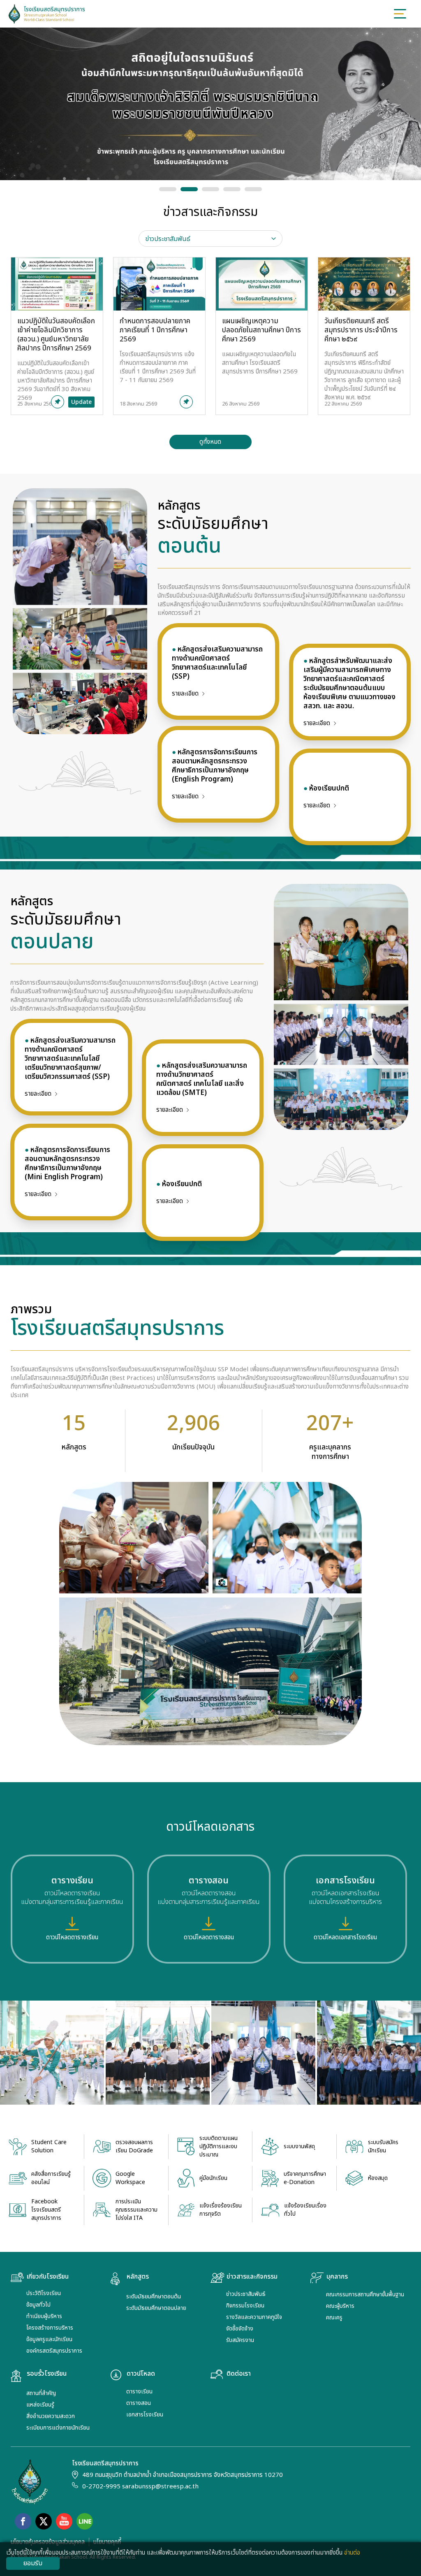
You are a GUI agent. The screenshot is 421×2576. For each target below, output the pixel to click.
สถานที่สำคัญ (41, 2393)
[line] (85, 2521)
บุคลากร (337, 2277)
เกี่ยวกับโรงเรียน (48, 2277)
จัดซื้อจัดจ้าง (240, 2329)
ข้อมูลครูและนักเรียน (49, 2339)
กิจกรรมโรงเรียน (245, 2306)
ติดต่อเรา (239, 2374)
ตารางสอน (139, 2403)
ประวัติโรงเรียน (44, 2293)
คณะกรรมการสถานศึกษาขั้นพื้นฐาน (365, 2294)
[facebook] (23, 2521)
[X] (44, 2521)
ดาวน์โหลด (141, 2374)
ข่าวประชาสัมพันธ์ (246, 2294)
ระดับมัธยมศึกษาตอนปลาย (156, 2308)
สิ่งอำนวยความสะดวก (51, 2416)
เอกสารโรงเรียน (145, 2415)
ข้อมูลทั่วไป (38, 2305)
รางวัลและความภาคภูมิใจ (254, 2317)
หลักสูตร (138, 2277)
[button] (168, 189)
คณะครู (334, 2317)
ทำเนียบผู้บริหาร (44, 2316)
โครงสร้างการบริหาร (50, 2328)
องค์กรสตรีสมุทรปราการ (54, 2351)
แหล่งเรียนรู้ (40, 2405)
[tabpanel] (211, 353)
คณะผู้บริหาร (340, 2306)
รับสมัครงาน (240, 2340)
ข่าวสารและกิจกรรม (252, 2277)
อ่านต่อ (352, 2553)
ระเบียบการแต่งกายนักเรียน (58, 2428)
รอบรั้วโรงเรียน (47, 2374)
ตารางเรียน (139, 2392)
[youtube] (64, 2521)
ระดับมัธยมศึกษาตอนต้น (154, 2297)
